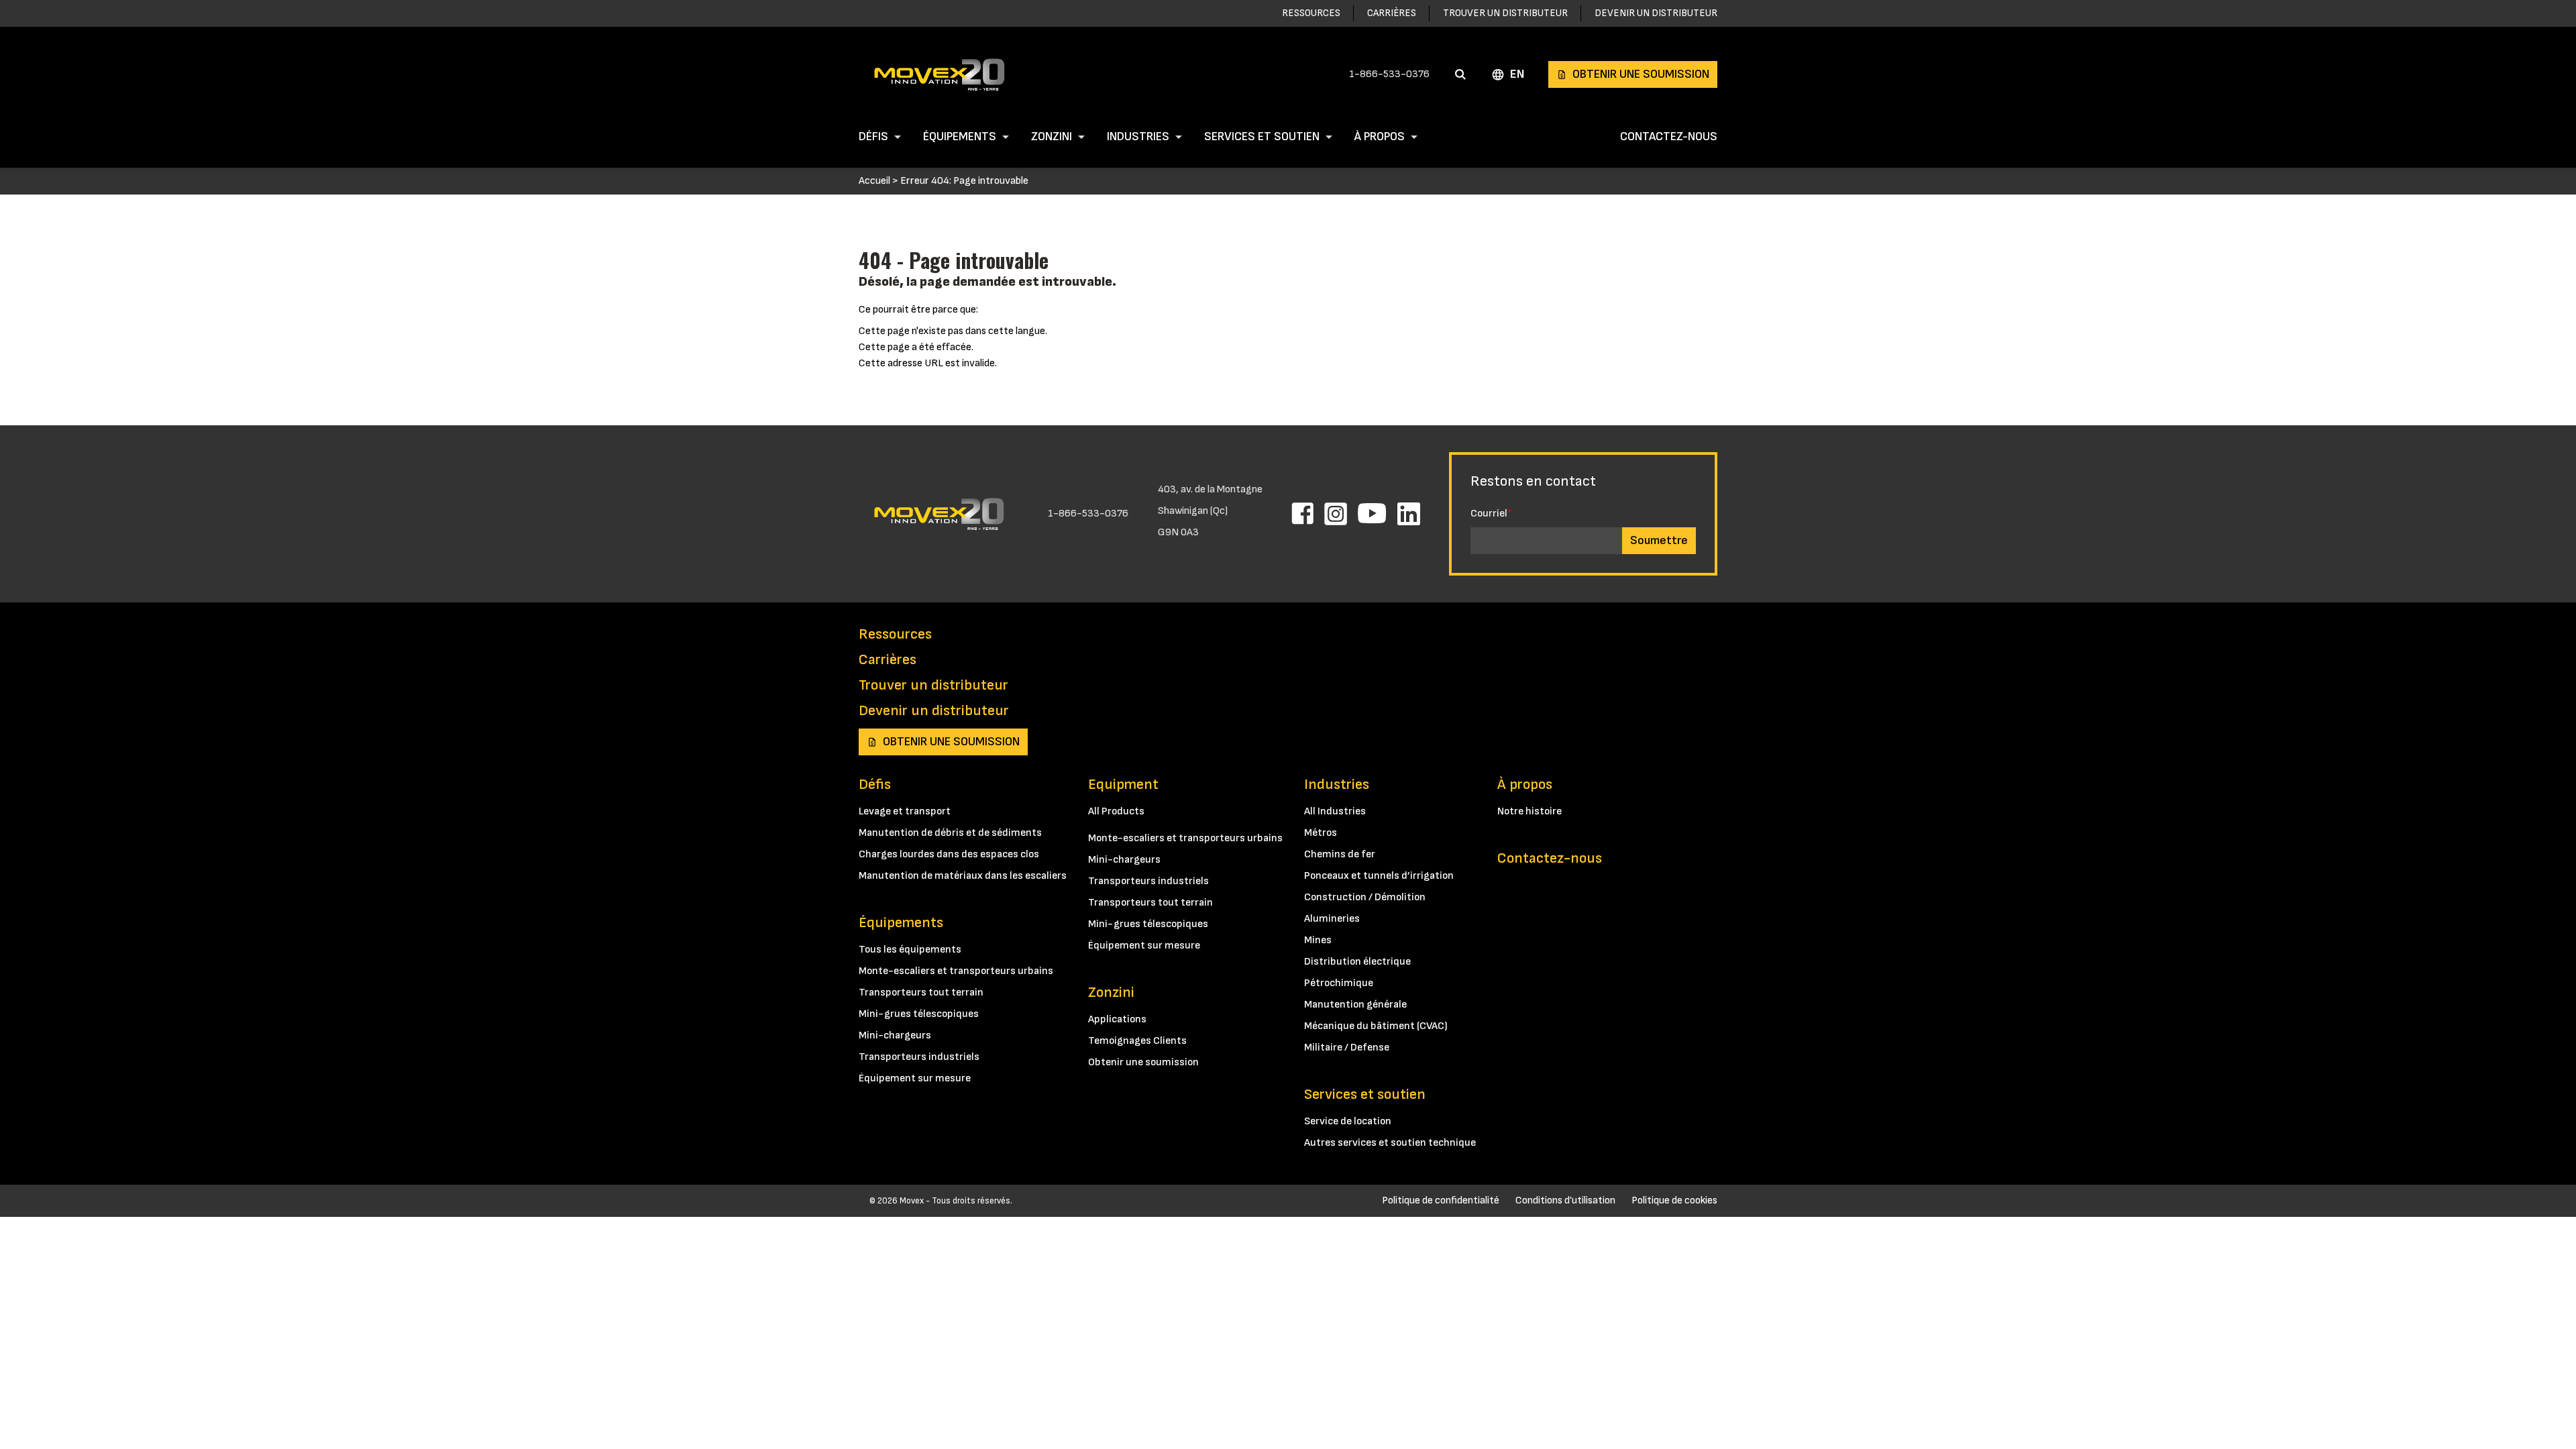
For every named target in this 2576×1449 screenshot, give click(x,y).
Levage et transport (905, 811)
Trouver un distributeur (1505, 13)
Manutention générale (1355, 1005)
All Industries (1335, 811)
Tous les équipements (910, 950)
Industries (1138, 137)
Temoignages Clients (1137, 1041)
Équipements (960, 137)
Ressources (1311, 13)
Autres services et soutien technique (1390, 1143)
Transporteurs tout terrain (921, 992)
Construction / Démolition (1365, 897)
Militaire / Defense (1347, 1048)
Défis (873, 137)
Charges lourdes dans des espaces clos (949, 854)
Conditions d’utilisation (1565, 1200)
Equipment (1123, 785)
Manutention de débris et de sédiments (950, 833)
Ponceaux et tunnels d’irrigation (1379, 876)
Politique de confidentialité (1441, 1200)
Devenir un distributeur (1656, 13)
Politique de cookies (1674, 1200)
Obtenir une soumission (1641, 74)
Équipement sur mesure (915, 1078)
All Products (1116, 811)
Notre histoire (1529, 811)
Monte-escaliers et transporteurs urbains (956, 971)
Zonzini (1052, 137)
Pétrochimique (1339, 983)
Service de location (1348, 1121)
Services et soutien (1262, 137)
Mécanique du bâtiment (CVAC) (1376, 1026)
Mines (1318, 940)
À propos (1380, 137)
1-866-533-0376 (1389, 74)
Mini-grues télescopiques (919, 1014)
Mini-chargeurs (895, 1035)
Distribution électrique (1357, 962)
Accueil (874, 181)
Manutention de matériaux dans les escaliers (963, 876)
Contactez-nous (1669, 137)
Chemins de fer (1340, 854)
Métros (1321, 833)
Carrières (1392, 13)
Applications (1117, 1019)
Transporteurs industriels (919, 1057)
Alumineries (1332, 919)
